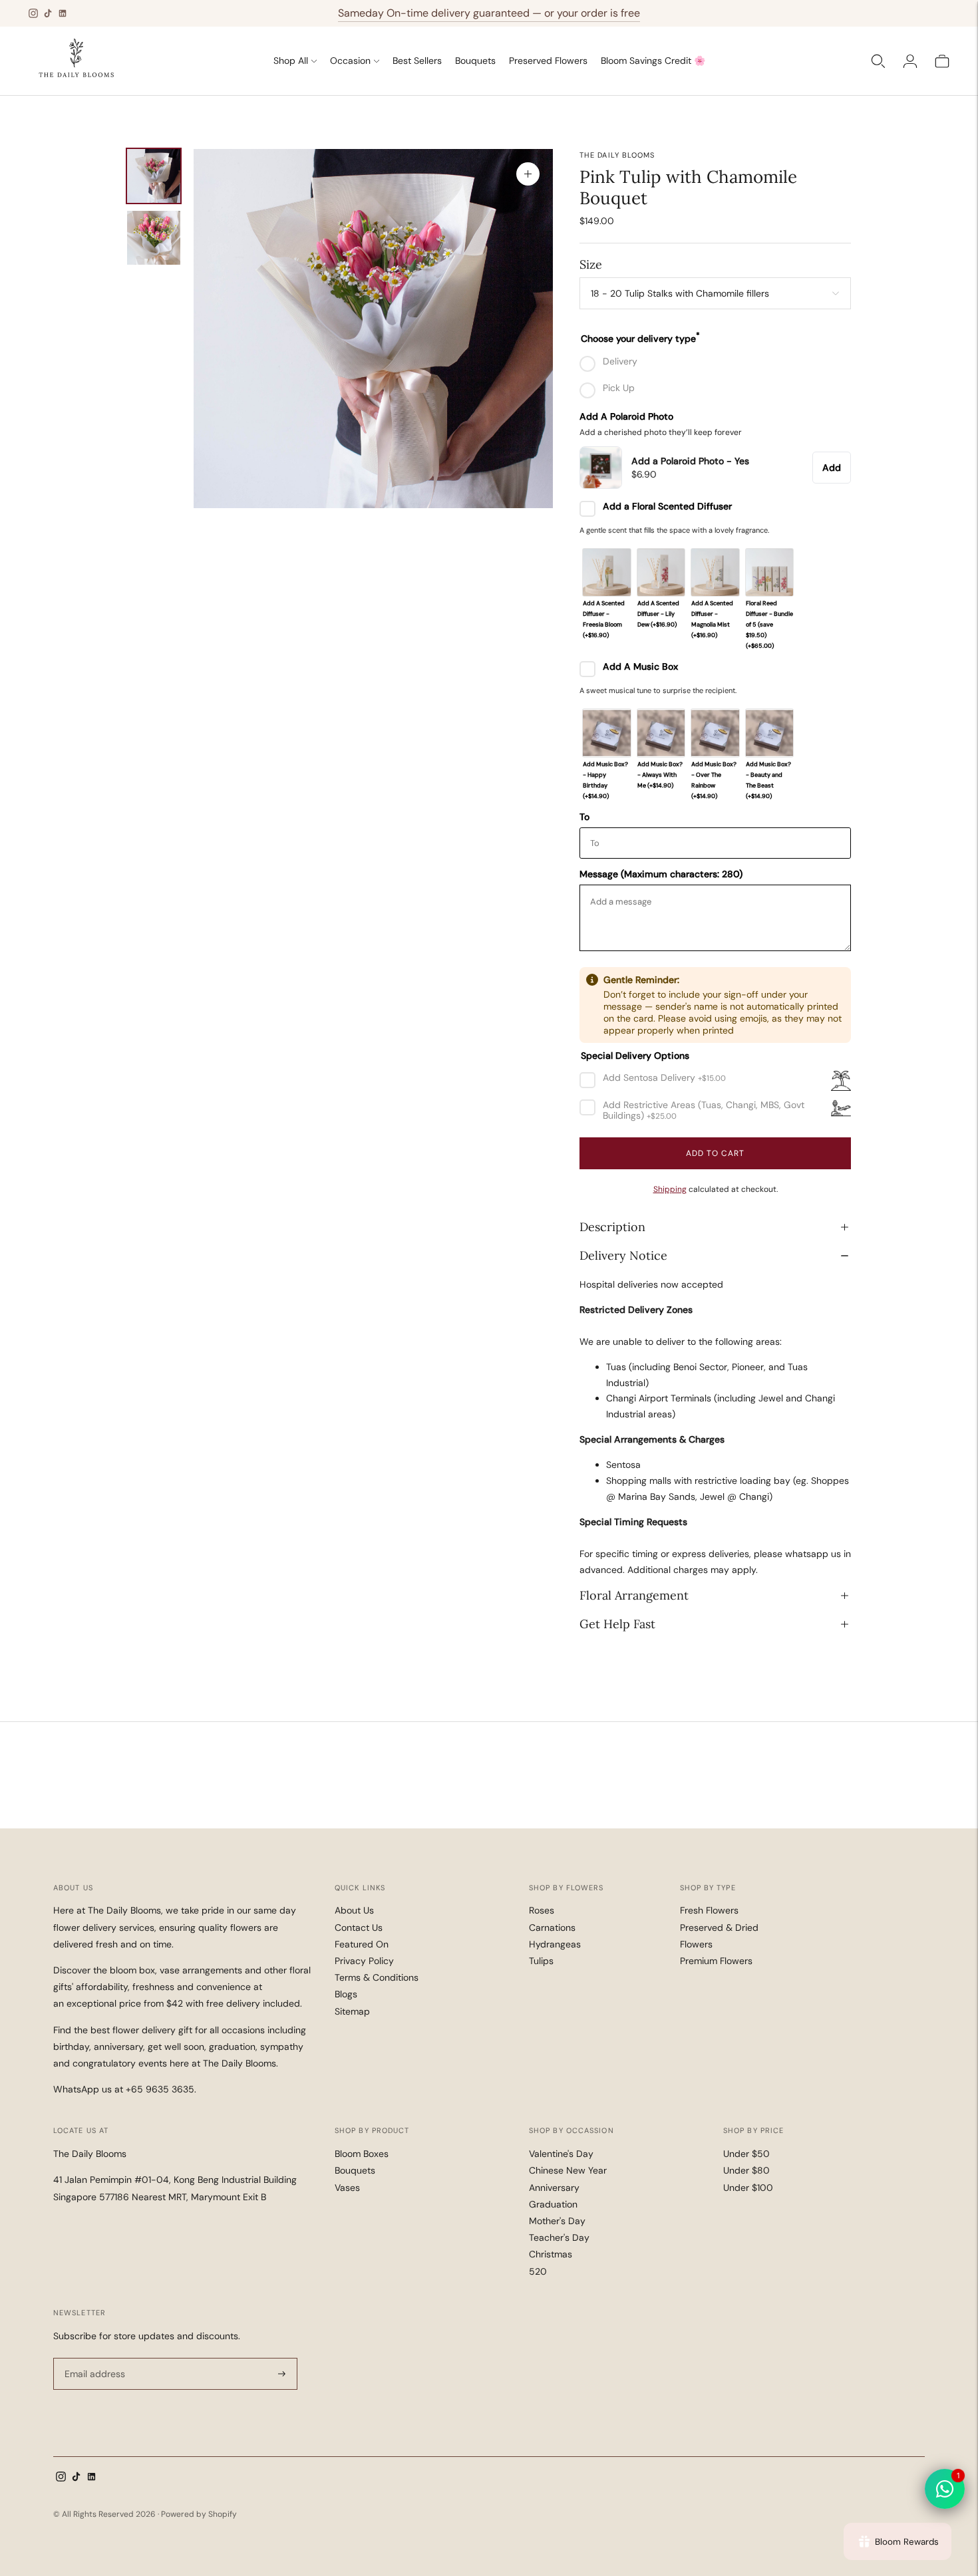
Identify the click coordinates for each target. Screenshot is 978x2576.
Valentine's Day (561, 2154)
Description (612, 1227)
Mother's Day (557, 2221)
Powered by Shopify (199, 2514)
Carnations (552, 1928)
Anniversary (554, 2188)
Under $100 (748, 2188)
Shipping (670, 1189)
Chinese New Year (568, 2170)
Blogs (346, 1994)
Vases (347, 2188)
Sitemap (352, 2011)
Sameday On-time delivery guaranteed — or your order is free (489, 13)
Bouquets (475, 61)
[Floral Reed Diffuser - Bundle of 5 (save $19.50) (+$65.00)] (769, 572)
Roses (542, 1910)
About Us (354, 1910)
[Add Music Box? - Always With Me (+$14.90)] (661, 733)
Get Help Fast (617, 1624)
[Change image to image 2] (154, 238)
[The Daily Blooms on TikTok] (48, 13)
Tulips (541, 1961)
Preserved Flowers (548, 61)
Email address (93, 2358)
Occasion (350, 61)
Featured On (362, 1944)
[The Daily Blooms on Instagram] (33, 13)
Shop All (291, 61)
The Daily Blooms (617, 155)
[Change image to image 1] (154, 176)
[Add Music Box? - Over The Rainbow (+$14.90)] (715, 733)
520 (538, 2271)
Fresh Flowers (709, 1910)
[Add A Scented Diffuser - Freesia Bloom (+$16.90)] (606, 572)
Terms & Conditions (377, 1977)
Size (591, 264)
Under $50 (746, 2154)
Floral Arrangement (634, 1595)
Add (832, 468)
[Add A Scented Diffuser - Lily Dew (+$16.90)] (661, 572)
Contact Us (359, 1928)
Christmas (551, 2254)
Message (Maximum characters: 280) (661, 874)
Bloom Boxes (362, 2154)
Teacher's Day (559, 2237)
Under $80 (746, 2170)
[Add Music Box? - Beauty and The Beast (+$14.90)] (769, 733)
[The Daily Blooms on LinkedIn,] (63, 13)
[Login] (910, 61)
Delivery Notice (623, 1255)
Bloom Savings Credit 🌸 (653, 61)
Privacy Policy (364, 1961)
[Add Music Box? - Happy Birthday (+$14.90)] (606, 733)
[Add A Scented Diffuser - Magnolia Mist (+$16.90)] (715, 572)
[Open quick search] (878, 61)
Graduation (553, 2204)
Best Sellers (417, 61)
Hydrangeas (555, 1944)
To (584, 817)
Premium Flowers (716, 1961)
